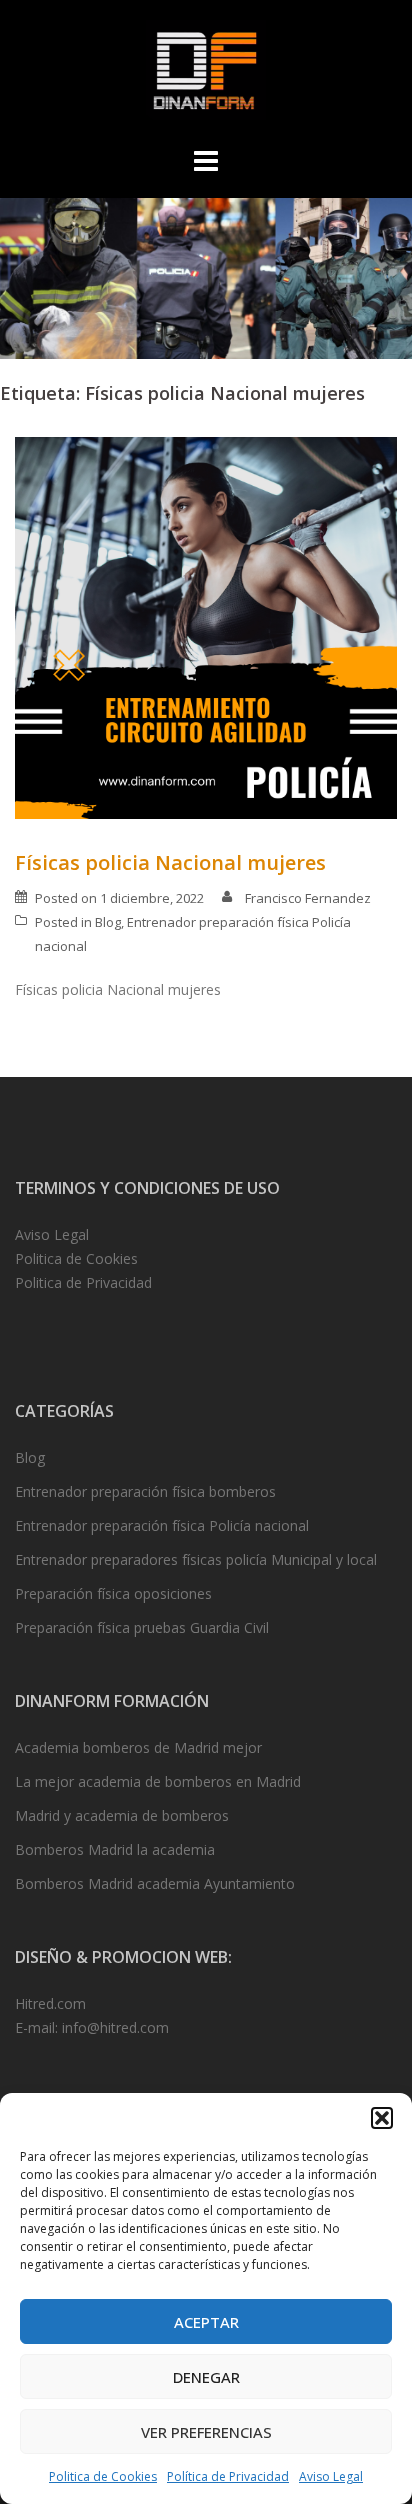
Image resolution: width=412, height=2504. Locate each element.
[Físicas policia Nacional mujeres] (206, 625)
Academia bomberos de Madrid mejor (138, 1747)
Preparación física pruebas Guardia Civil (142, 1627)
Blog (108, 922)
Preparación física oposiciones (113, 1593)
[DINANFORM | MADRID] (205, 75)
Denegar (206, 2377)
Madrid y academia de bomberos (122, 1815)
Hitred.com (50, 2003)
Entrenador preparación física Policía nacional (162, 1525)
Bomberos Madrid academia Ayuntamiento (155, 1883)
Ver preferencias (206, 2432)
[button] (382, 2118)
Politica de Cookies (103, 2476)
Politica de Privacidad (83, 1282)
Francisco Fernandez (308, 898)
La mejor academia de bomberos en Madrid (158, 1781)
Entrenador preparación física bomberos (145, 1491)
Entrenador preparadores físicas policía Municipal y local (196, 1559)
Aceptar (206, 2322)
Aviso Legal (331, 2476)
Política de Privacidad (228, 2476)
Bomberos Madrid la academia (115, 1849)
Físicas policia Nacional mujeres (170, 862)
